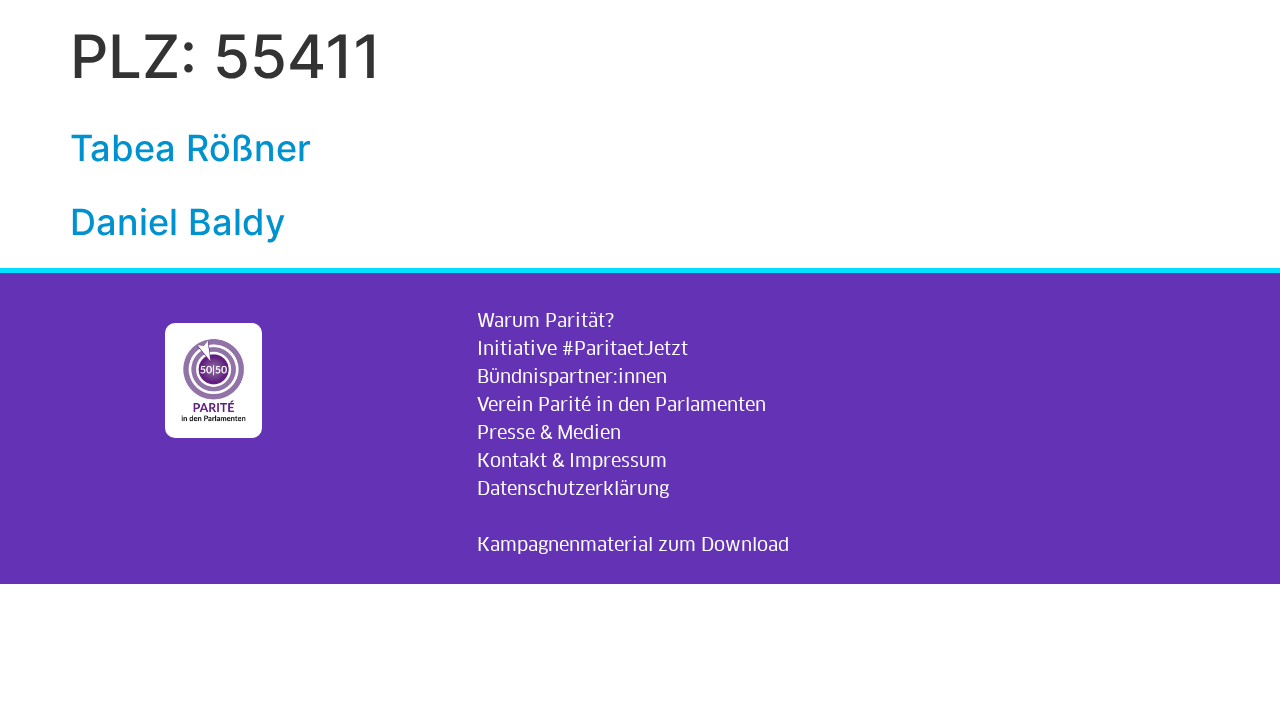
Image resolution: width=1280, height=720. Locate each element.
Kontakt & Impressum (572, 460)
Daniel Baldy (177, 222)
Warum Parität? (545, 320)
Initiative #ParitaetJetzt (582, 348)
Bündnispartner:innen (572, 376)
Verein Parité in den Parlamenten (621, 404)
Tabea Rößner (190, 148)
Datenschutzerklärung (573, 488)
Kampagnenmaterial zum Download (633, 544)
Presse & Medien (549, 432)
